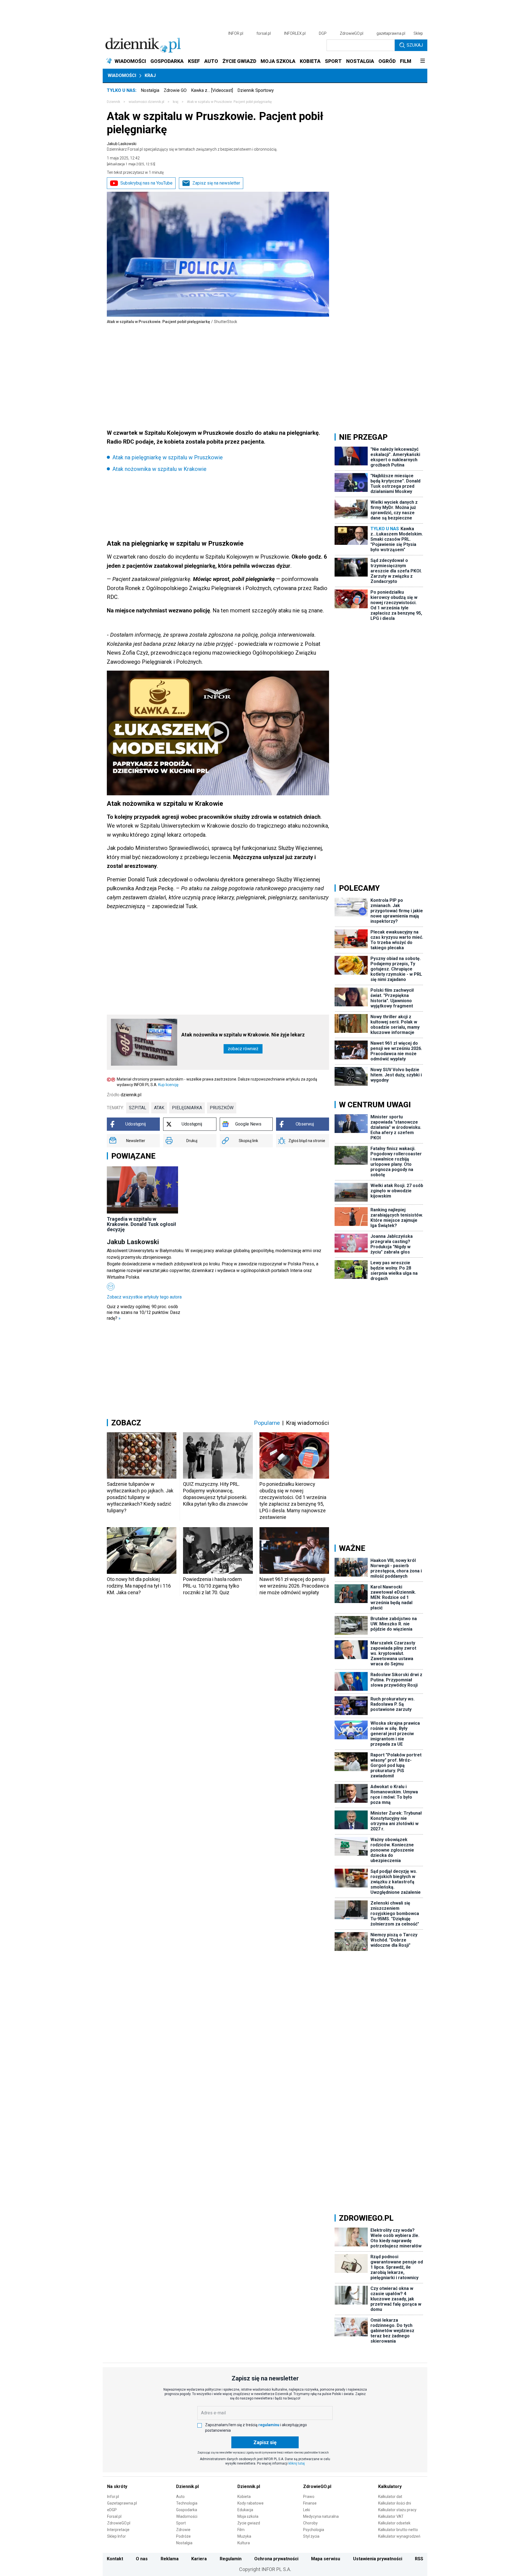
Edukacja (245, 2510)
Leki (307, 2510)
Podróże (183, 2536)
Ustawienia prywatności (378, 2559)
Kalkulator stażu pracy (397, 2510)
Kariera (199, 2559)
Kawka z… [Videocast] (212, 90)
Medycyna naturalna (321, 2516)
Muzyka (244, 2536)
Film (241, 2530)
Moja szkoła (248, 2516)
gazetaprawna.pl (391, 33)
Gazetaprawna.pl (122, 2503)
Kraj (150, 75)
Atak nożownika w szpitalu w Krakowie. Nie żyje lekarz (243, 1035)
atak (159, 1108)
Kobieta (244, 2497)
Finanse (310, 2503)
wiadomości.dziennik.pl (146, 102)
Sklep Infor (116, 2536)
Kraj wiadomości (308, 1423)
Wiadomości (122, 75)
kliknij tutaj (297, 2463)
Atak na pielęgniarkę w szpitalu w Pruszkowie (168, 457)
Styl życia (311, 2536)
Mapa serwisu (326, 2559)
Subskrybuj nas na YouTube (146, 183)
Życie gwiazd (249, 2523)
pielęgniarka (187, 1108)
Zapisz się (265, 2442)
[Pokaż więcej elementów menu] (422, 61)
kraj (176, 102)
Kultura (244, 2543)
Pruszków (222, 1108)
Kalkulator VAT (391, 2516)
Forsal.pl (114, 2516)
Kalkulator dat (390, 2497)
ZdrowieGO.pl (352, 33)
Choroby (310, 2523)
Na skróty (117, 2486)
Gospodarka (187, 2510)
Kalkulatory (390, 2486)
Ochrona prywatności (276, 2559)
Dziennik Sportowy (256, 90)
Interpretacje (118, 2530)
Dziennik (113, 102)
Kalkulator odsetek (394, 2523)
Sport (181, 2523)
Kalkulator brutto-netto (398, 2530)
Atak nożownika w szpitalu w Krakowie (159, 469)
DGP (323, 33)
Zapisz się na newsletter (216, 183)
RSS (419, 2559)
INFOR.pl (236, 33)
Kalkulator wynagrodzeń (399, 2536)
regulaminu (269, 2425)
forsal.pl (264, 33)
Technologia (187, 2503)
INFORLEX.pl (295, 33)
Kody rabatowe (251, 2503)
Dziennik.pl (187, 2486)
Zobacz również (243, 1049)
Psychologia (314, 2530)
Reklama (170, 2559)
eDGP (112, 2510)
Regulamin (231, 2559)
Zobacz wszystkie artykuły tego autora (144, 1297)
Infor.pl (113, 2497)
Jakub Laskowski (192, 146)
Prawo (309, 2497)
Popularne (267, 1423)
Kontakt (115, 2559)
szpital (138, 1108)
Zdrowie (183, 2530)
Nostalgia (150, 90)
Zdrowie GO (175, 90)
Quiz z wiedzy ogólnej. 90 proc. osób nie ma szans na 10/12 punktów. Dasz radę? (144, 1312)
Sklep (418, 33)
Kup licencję (168, 1085)
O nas (142, 2559)
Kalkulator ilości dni (395, 2503)
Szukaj (415, 45)
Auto (180, 2497)
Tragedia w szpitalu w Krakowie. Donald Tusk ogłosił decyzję (141, 1224)
